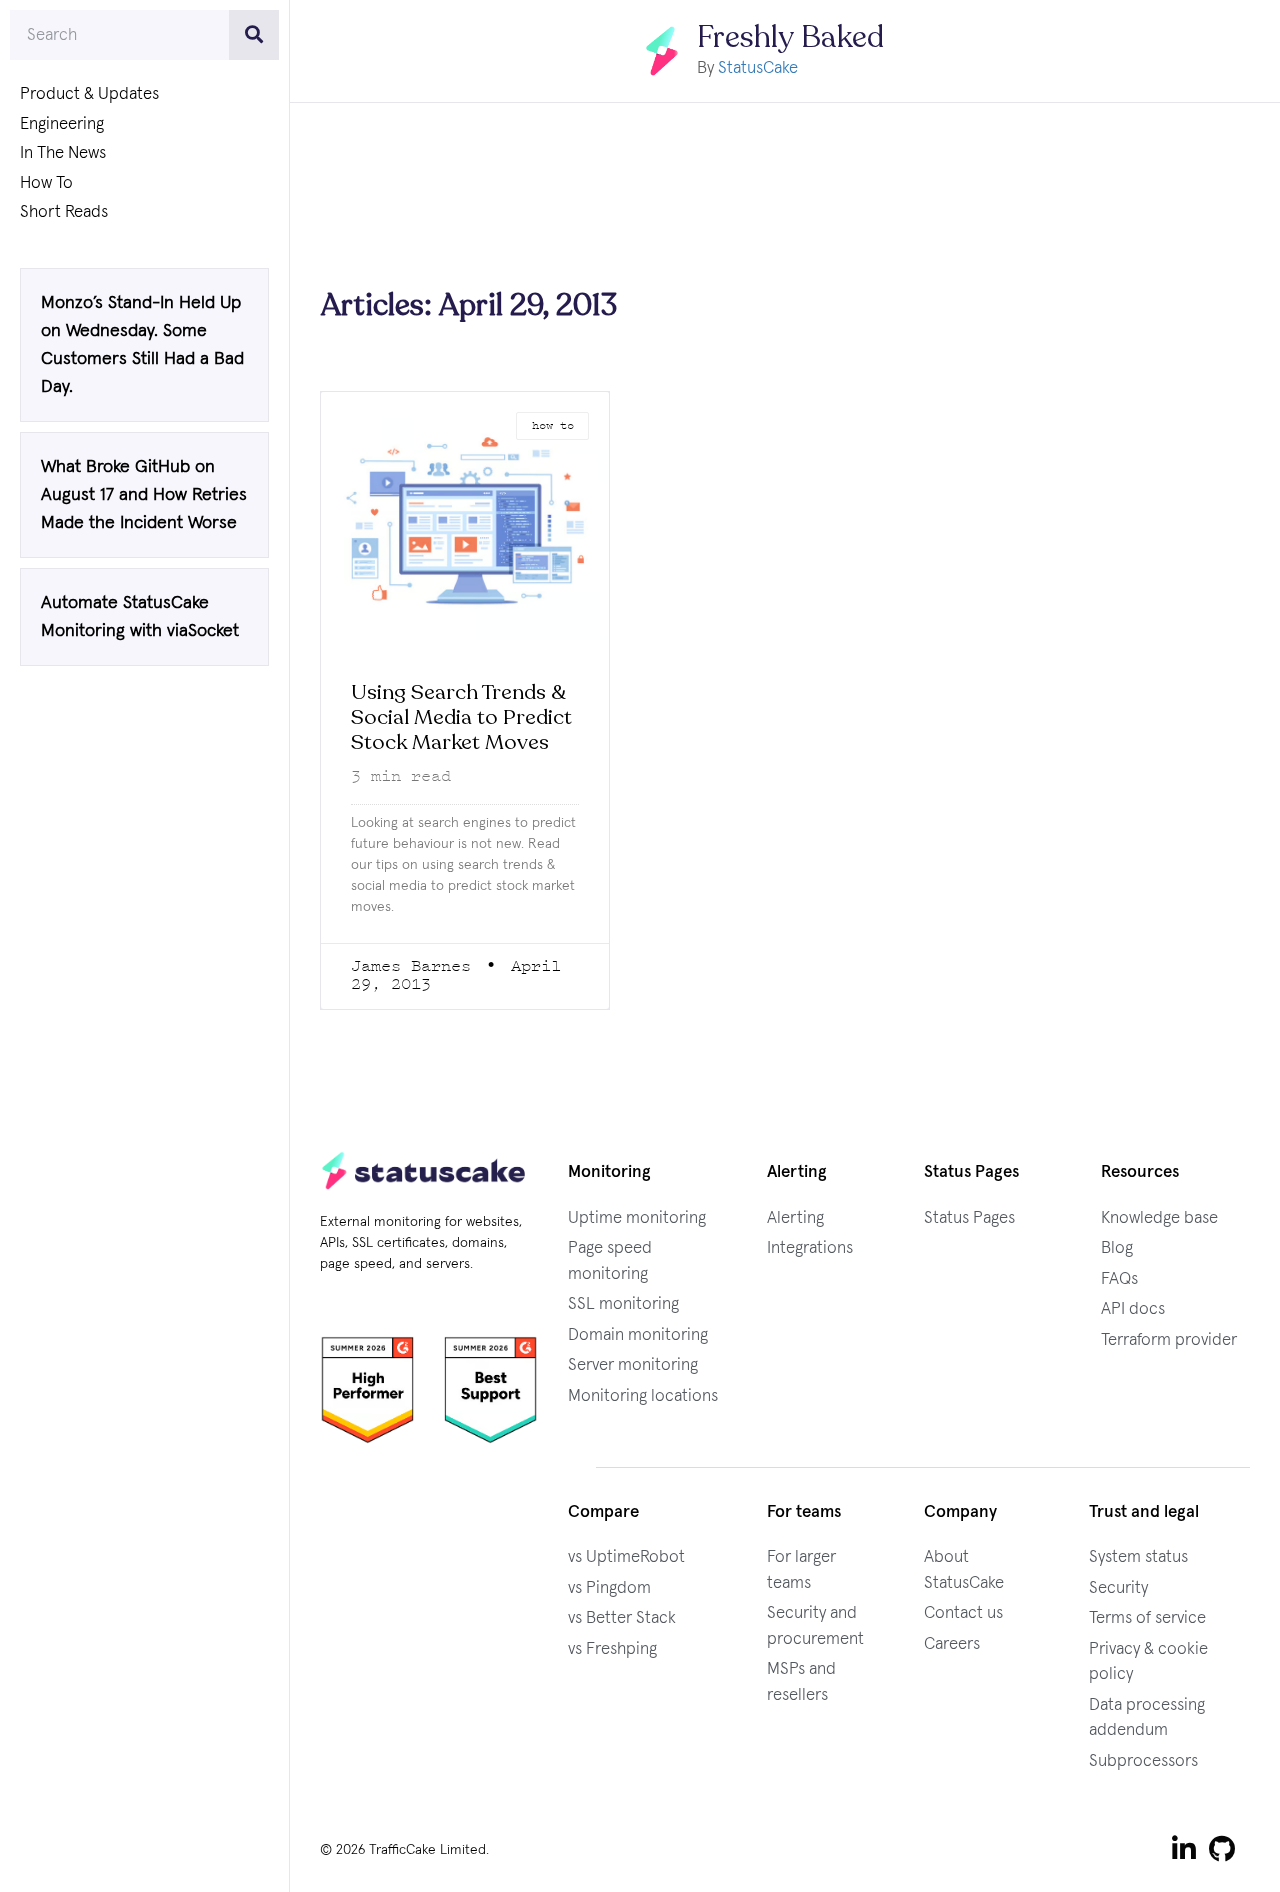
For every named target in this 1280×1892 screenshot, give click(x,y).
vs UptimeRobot (626, 1557)
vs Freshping (612, 1649)
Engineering (62, 124)
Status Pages (969, 1218)
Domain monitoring (638, 1335)
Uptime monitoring (637, 1218)
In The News (63, 153)
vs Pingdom (609, 1588)
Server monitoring (633, 1365)
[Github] (1222, 1849)
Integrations (810, 1248)
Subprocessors (1143, 1761)
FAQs (1119, 1279)
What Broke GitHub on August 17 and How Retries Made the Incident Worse (144, 495)
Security (1118, 1588)
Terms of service (1147, 1618)
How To (46, 183)
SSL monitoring (623, 1304)
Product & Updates (89, 94)
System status (1138, 1557)
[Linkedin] (1184, 1849)
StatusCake (758, 68)
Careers (952, 1644)
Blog (1117, 1248)
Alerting (795, 1218)
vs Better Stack (622, 1618)
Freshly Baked (790, 37)
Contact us (963, 1613)
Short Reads (64, 212)
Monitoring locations (643, 1396)
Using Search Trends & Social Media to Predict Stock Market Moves (461, 717)
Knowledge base (1159, 1218)
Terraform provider (1169, 1340)
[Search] (254, 35)
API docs (1133, 1309)
